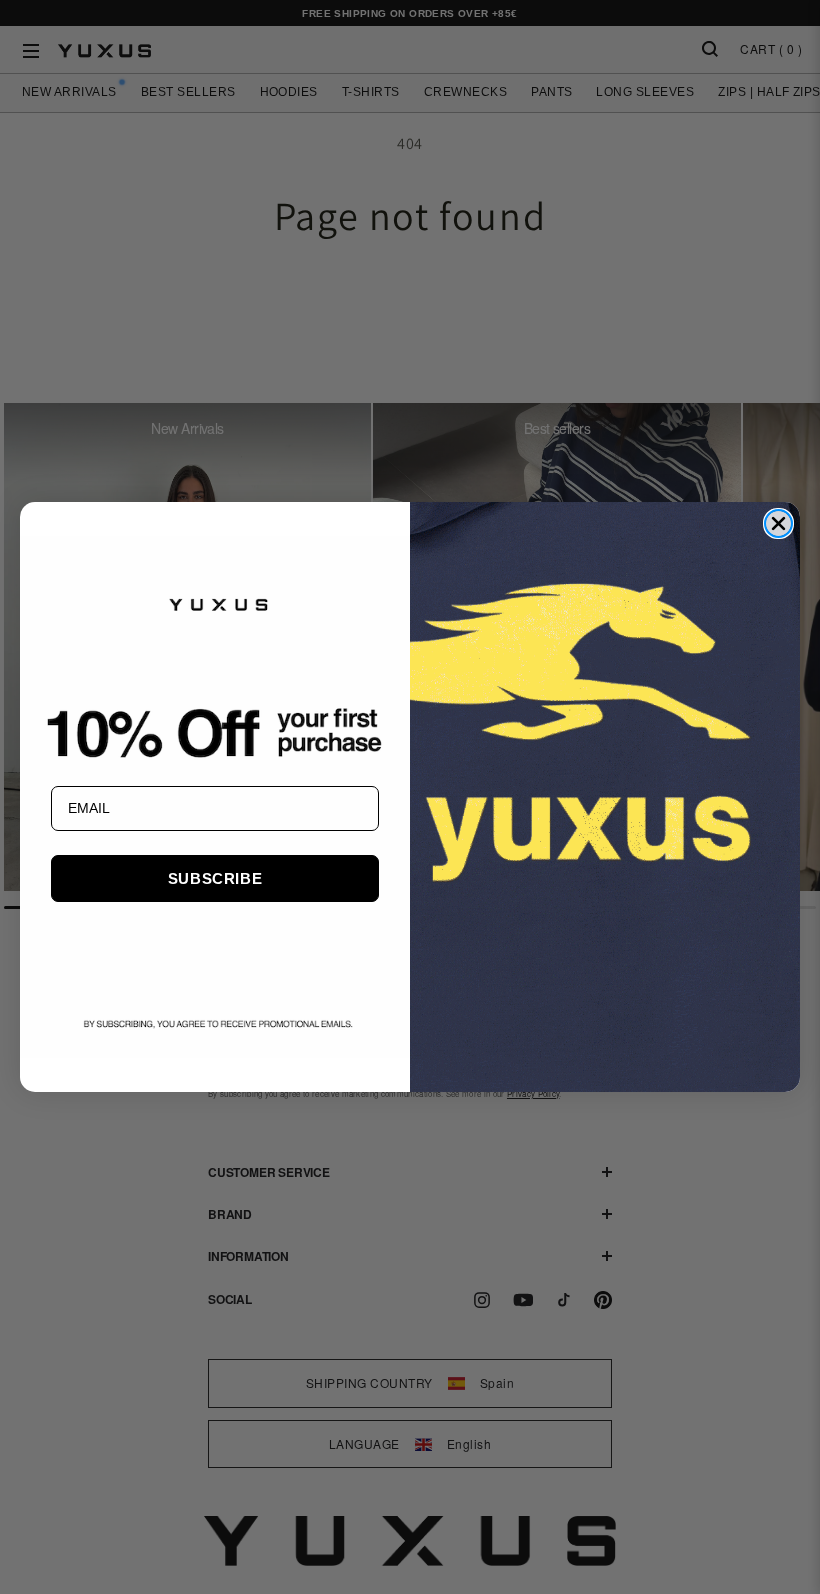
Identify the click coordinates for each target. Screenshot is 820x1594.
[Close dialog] (778, 523)
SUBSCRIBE (215, 878)
